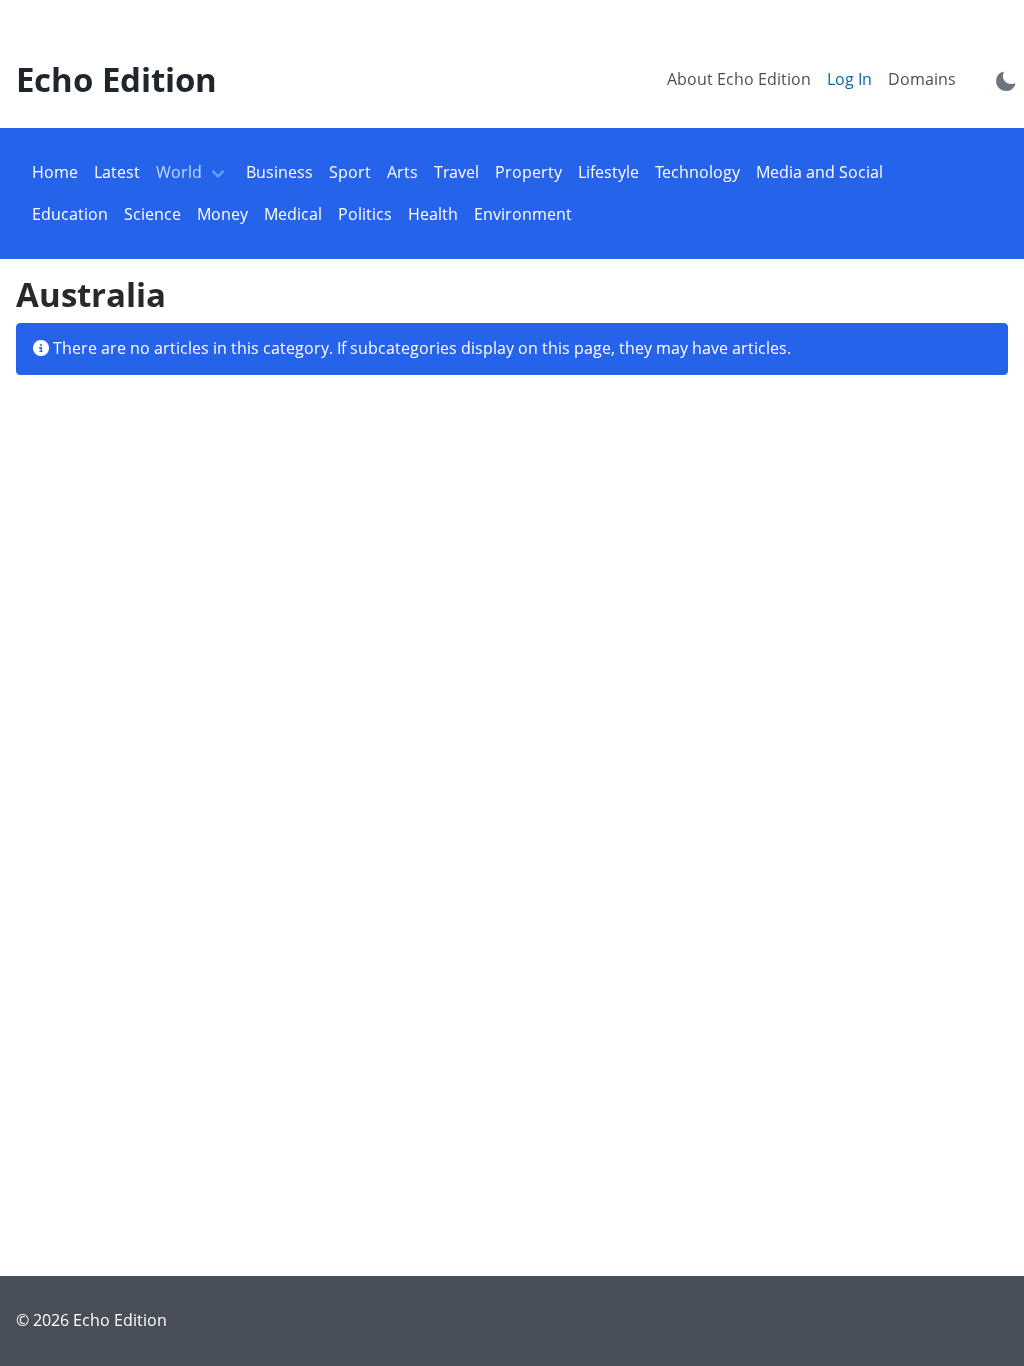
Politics (365, 214)
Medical (293, 214)
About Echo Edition (739, 79)
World (179, 172)
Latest (117, 172)
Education (70, 214)
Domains (922, 79)
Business (279, 172)
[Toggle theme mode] (1006, 80)
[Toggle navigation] (218, 173)
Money (222, 214)
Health (433, 214)
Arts (402, 172)
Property (528, 172)
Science (152, 214)
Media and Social (819, 172)
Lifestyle (608, 172)
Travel (456, 172)
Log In (849, 79)
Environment (523, 214)
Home (55, 172)
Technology (697, 172)
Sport (350, 172)
